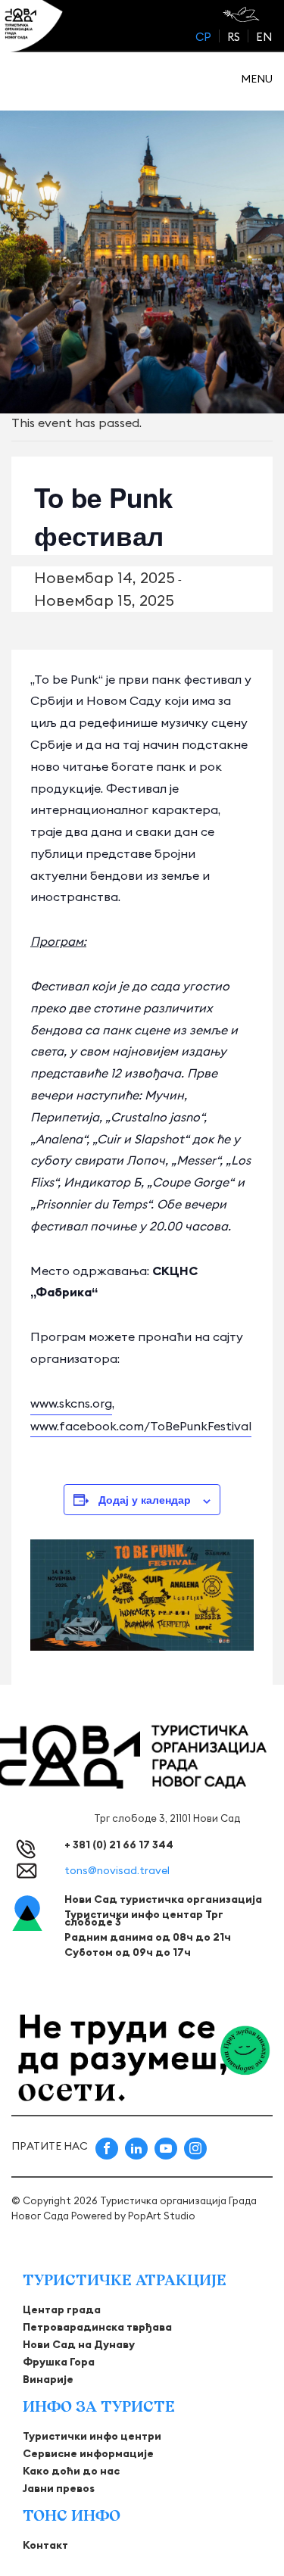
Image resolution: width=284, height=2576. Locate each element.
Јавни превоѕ (59, 2488)
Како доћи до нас (71, 2471)
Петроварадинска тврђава (97, 2327)
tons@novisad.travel (117, 1870)
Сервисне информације (88, 2453)
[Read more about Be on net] (243, 14)
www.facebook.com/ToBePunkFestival (141, 1426)
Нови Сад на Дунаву (79, 2344)
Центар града (62, 2309)
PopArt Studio (162, 2216)
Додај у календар (145, 1499)
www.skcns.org (71, 1403)
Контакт (45, 2545)
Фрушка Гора (59, 2362)
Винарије (48, 2379)
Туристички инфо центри (92, 2436)
